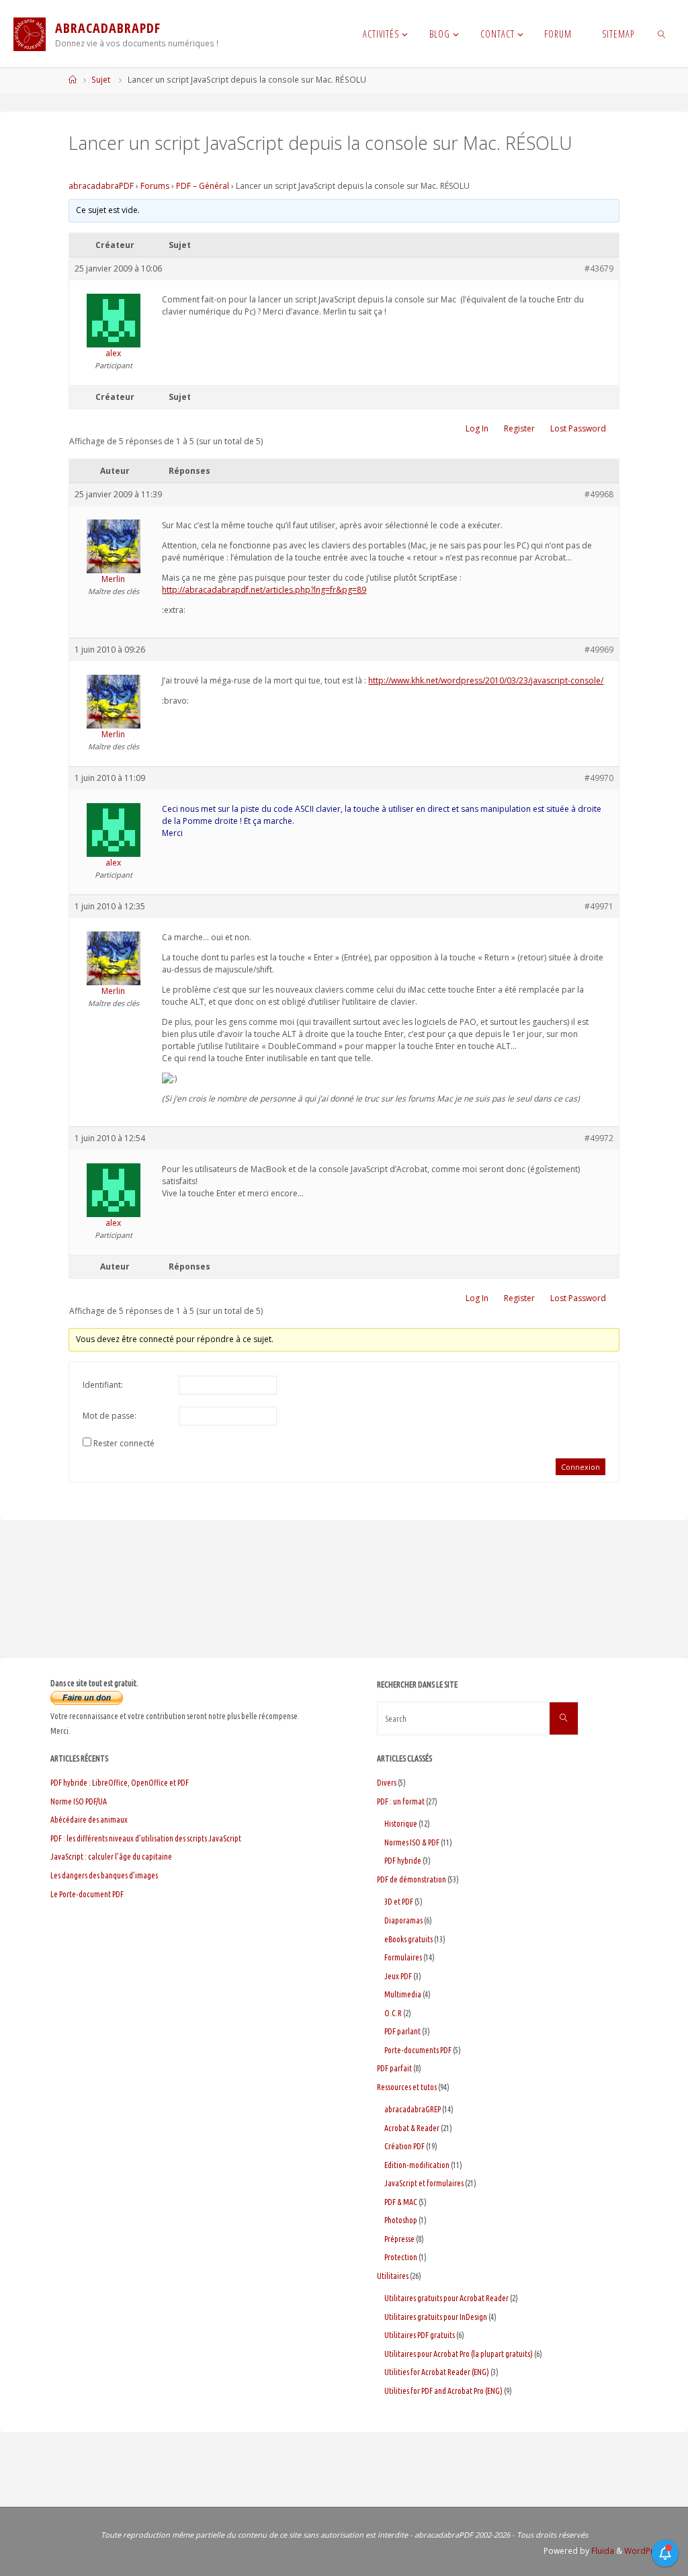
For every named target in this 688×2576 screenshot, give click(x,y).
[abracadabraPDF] (30, 34)
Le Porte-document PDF (87, 1894)
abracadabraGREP (413, 2109)
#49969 (599, 650)
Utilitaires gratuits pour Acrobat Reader (446, 2298)
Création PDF (404, 2146)
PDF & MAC (401, 2202)
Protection (401, 2257)
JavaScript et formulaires (424, 2183)
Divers (387, 1783)
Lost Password (578, 428)
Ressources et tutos (407, 2087)
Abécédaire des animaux (89, 1820)
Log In (477, 428)
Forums (155, 186)
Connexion (580, 1467)
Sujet (101, 80)
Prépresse (399, 2239)
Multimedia (403, 1994)
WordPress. (647, 2551)
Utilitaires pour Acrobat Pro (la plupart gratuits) (459, 2354)
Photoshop (401, 2220)
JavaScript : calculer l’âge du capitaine (111, 1857)
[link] (661, 34)
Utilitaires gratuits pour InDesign (436, 2317)
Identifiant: (103, 1385)
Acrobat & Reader (412, 2128)
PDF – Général (203, 186)
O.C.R (393, 2013)
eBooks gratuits (408, 1939)
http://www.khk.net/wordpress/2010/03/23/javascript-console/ (486, 680)
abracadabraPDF (101, 186)
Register (519, 428)
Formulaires (403, 1957)
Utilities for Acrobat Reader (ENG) (437, 2372)
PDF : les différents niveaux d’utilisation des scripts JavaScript (146, 1838)
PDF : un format (401, 1801)
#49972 (599, 1138)
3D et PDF (399, 1902)
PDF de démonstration (412, 1879)
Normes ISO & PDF (412, 1842)
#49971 (599, 906)
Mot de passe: (110, 1416)
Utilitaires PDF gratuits (420, 2335)
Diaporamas (403, 1920)
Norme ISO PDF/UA (79, 1801)
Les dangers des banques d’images (104, 1875)
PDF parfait (394, 2068)
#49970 (599, 778)
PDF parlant (402, 2031)
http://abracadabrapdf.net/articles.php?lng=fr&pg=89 (264, 590)
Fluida (602, 2551)
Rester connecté (124, 1443)
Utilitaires (393, 2276)
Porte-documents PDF (418, 2050)
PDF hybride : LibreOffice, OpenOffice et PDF (120, 1783)
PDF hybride (403, 1861)
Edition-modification (417, 2165)
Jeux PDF (398, 1976)
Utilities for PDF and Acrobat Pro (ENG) (443, 2391)
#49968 (599, 494)
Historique (401, 1824)
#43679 (599, 268)
